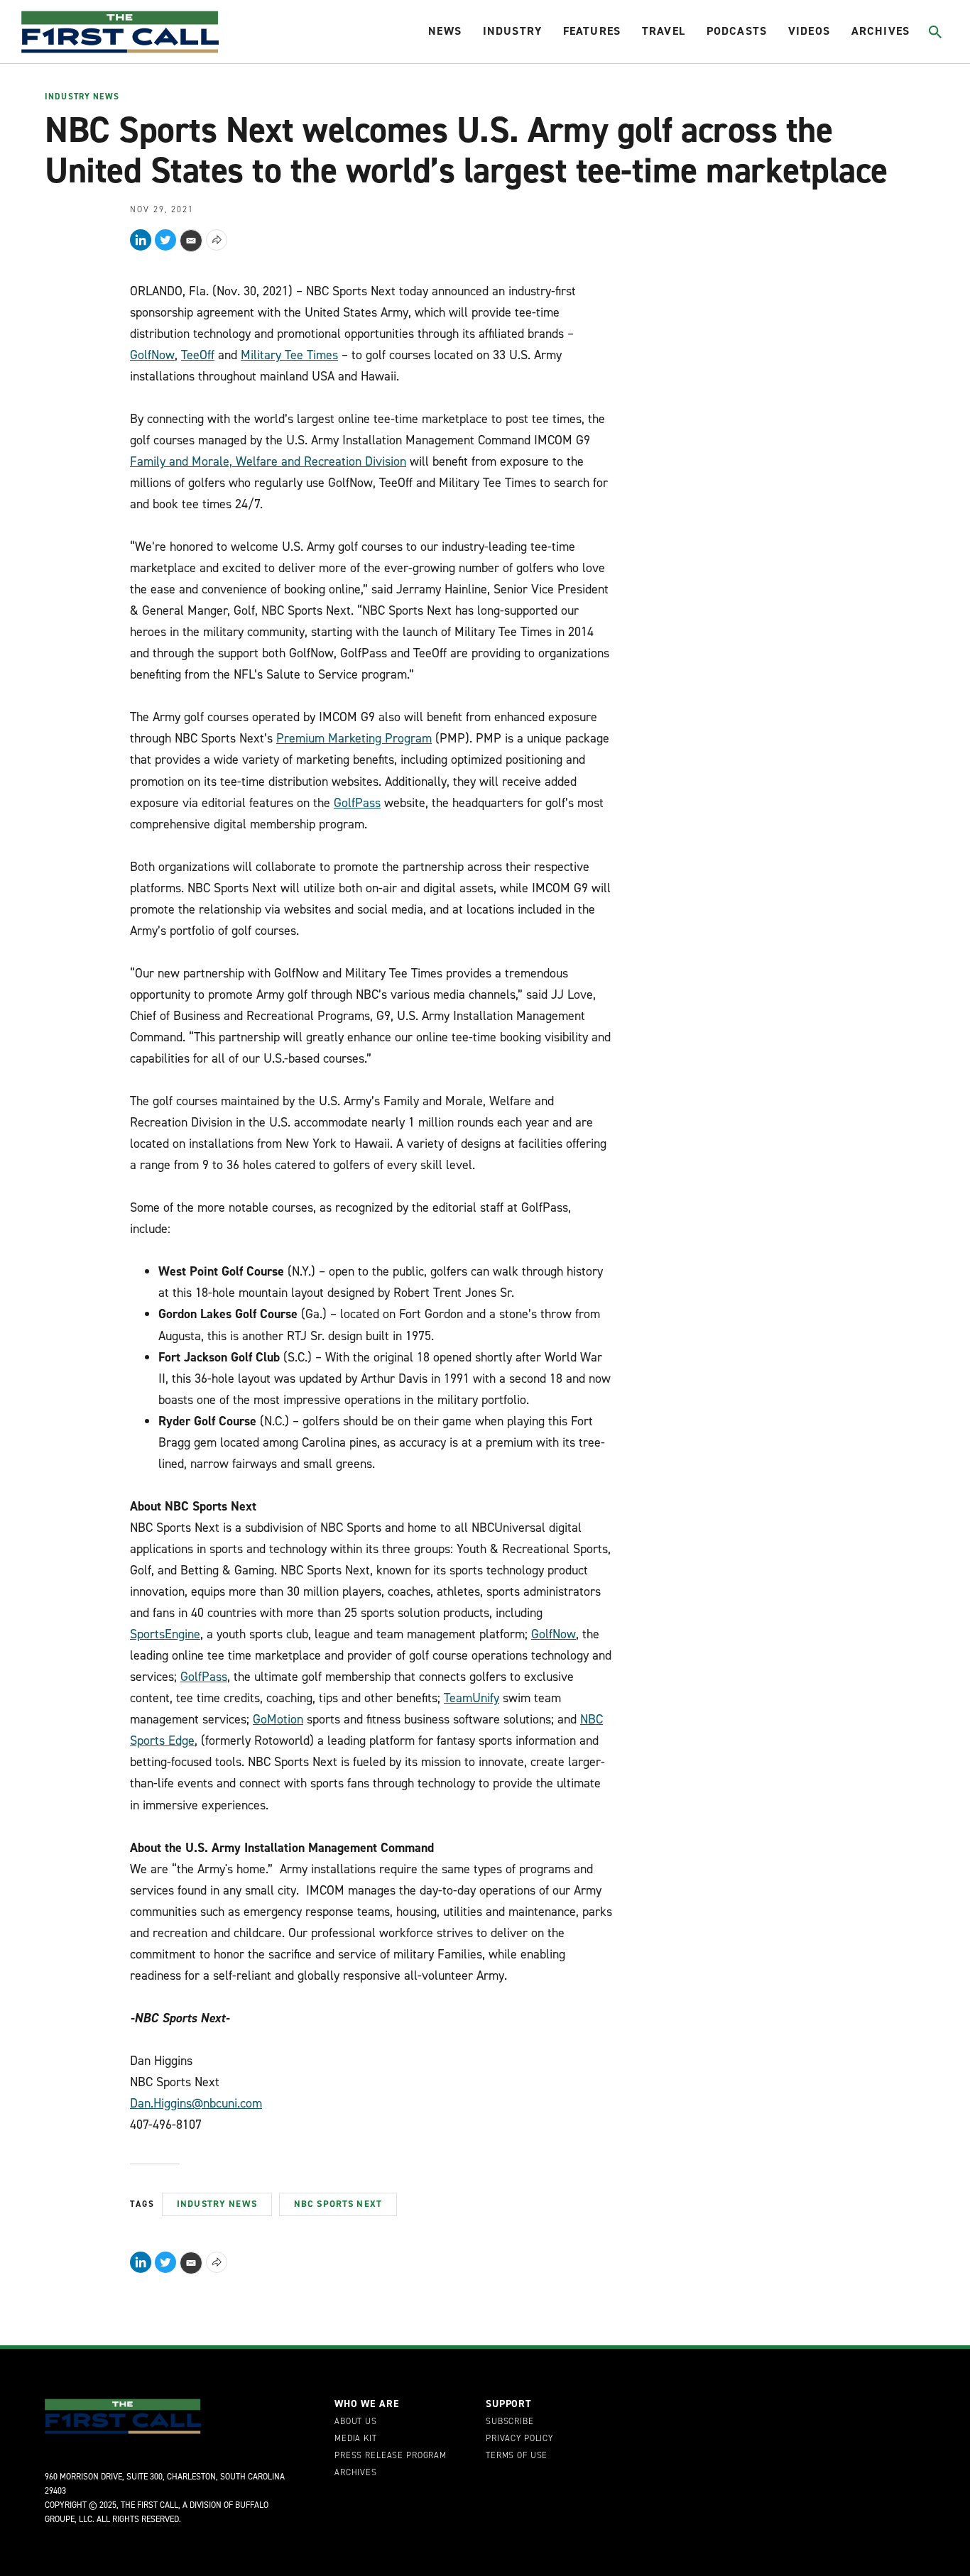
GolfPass (357, 803)
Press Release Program (391, 2456)
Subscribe (510, 2422)
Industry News (82, 97)
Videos (809, 31)
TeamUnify (472, 1698)
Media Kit (356, 2439)
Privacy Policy (519, 2439)
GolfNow (152, 355)
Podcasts (737, 31)
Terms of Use (517, 2456)
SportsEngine (165, 1634)
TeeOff (198, 355)
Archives (881, 31)
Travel (664, 31)
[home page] (120, 32)
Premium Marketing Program (354, 738)
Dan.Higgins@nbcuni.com (196, 2103)
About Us (356, 2422)
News (445, 31)
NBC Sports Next (338, 2204)
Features (592, 31)
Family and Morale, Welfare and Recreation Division (268, 461)
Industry (512, 31)
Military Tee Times (289, 355)
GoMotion (278, 1719)
